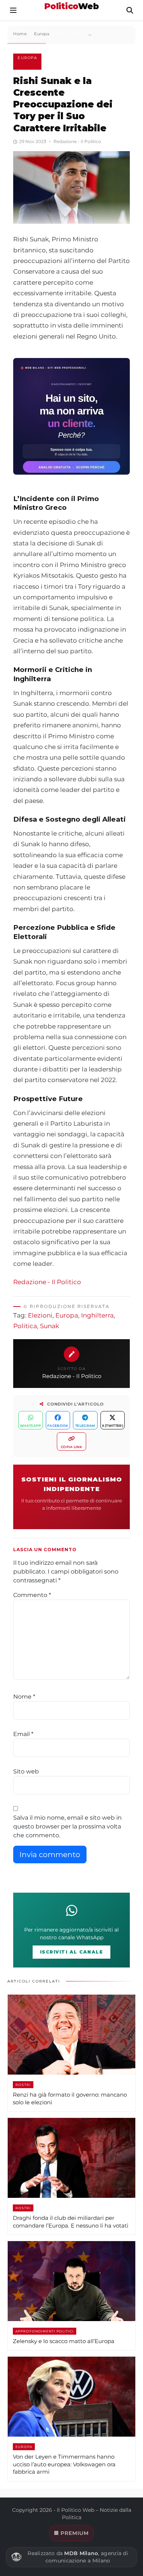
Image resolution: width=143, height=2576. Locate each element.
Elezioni (40, 1315)
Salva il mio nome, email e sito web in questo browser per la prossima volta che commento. (67, 1826)
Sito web (26, 1771)
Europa (27, 58)
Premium (75, 2533)
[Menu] (13, 10)
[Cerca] (130, 10)
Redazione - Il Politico (47, 1282)
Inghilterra (97, 1315)
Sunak (49, 1326)
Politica (25, 1326)
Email (23, 1734)
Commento (32, 1595)
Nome (24, 1697)
